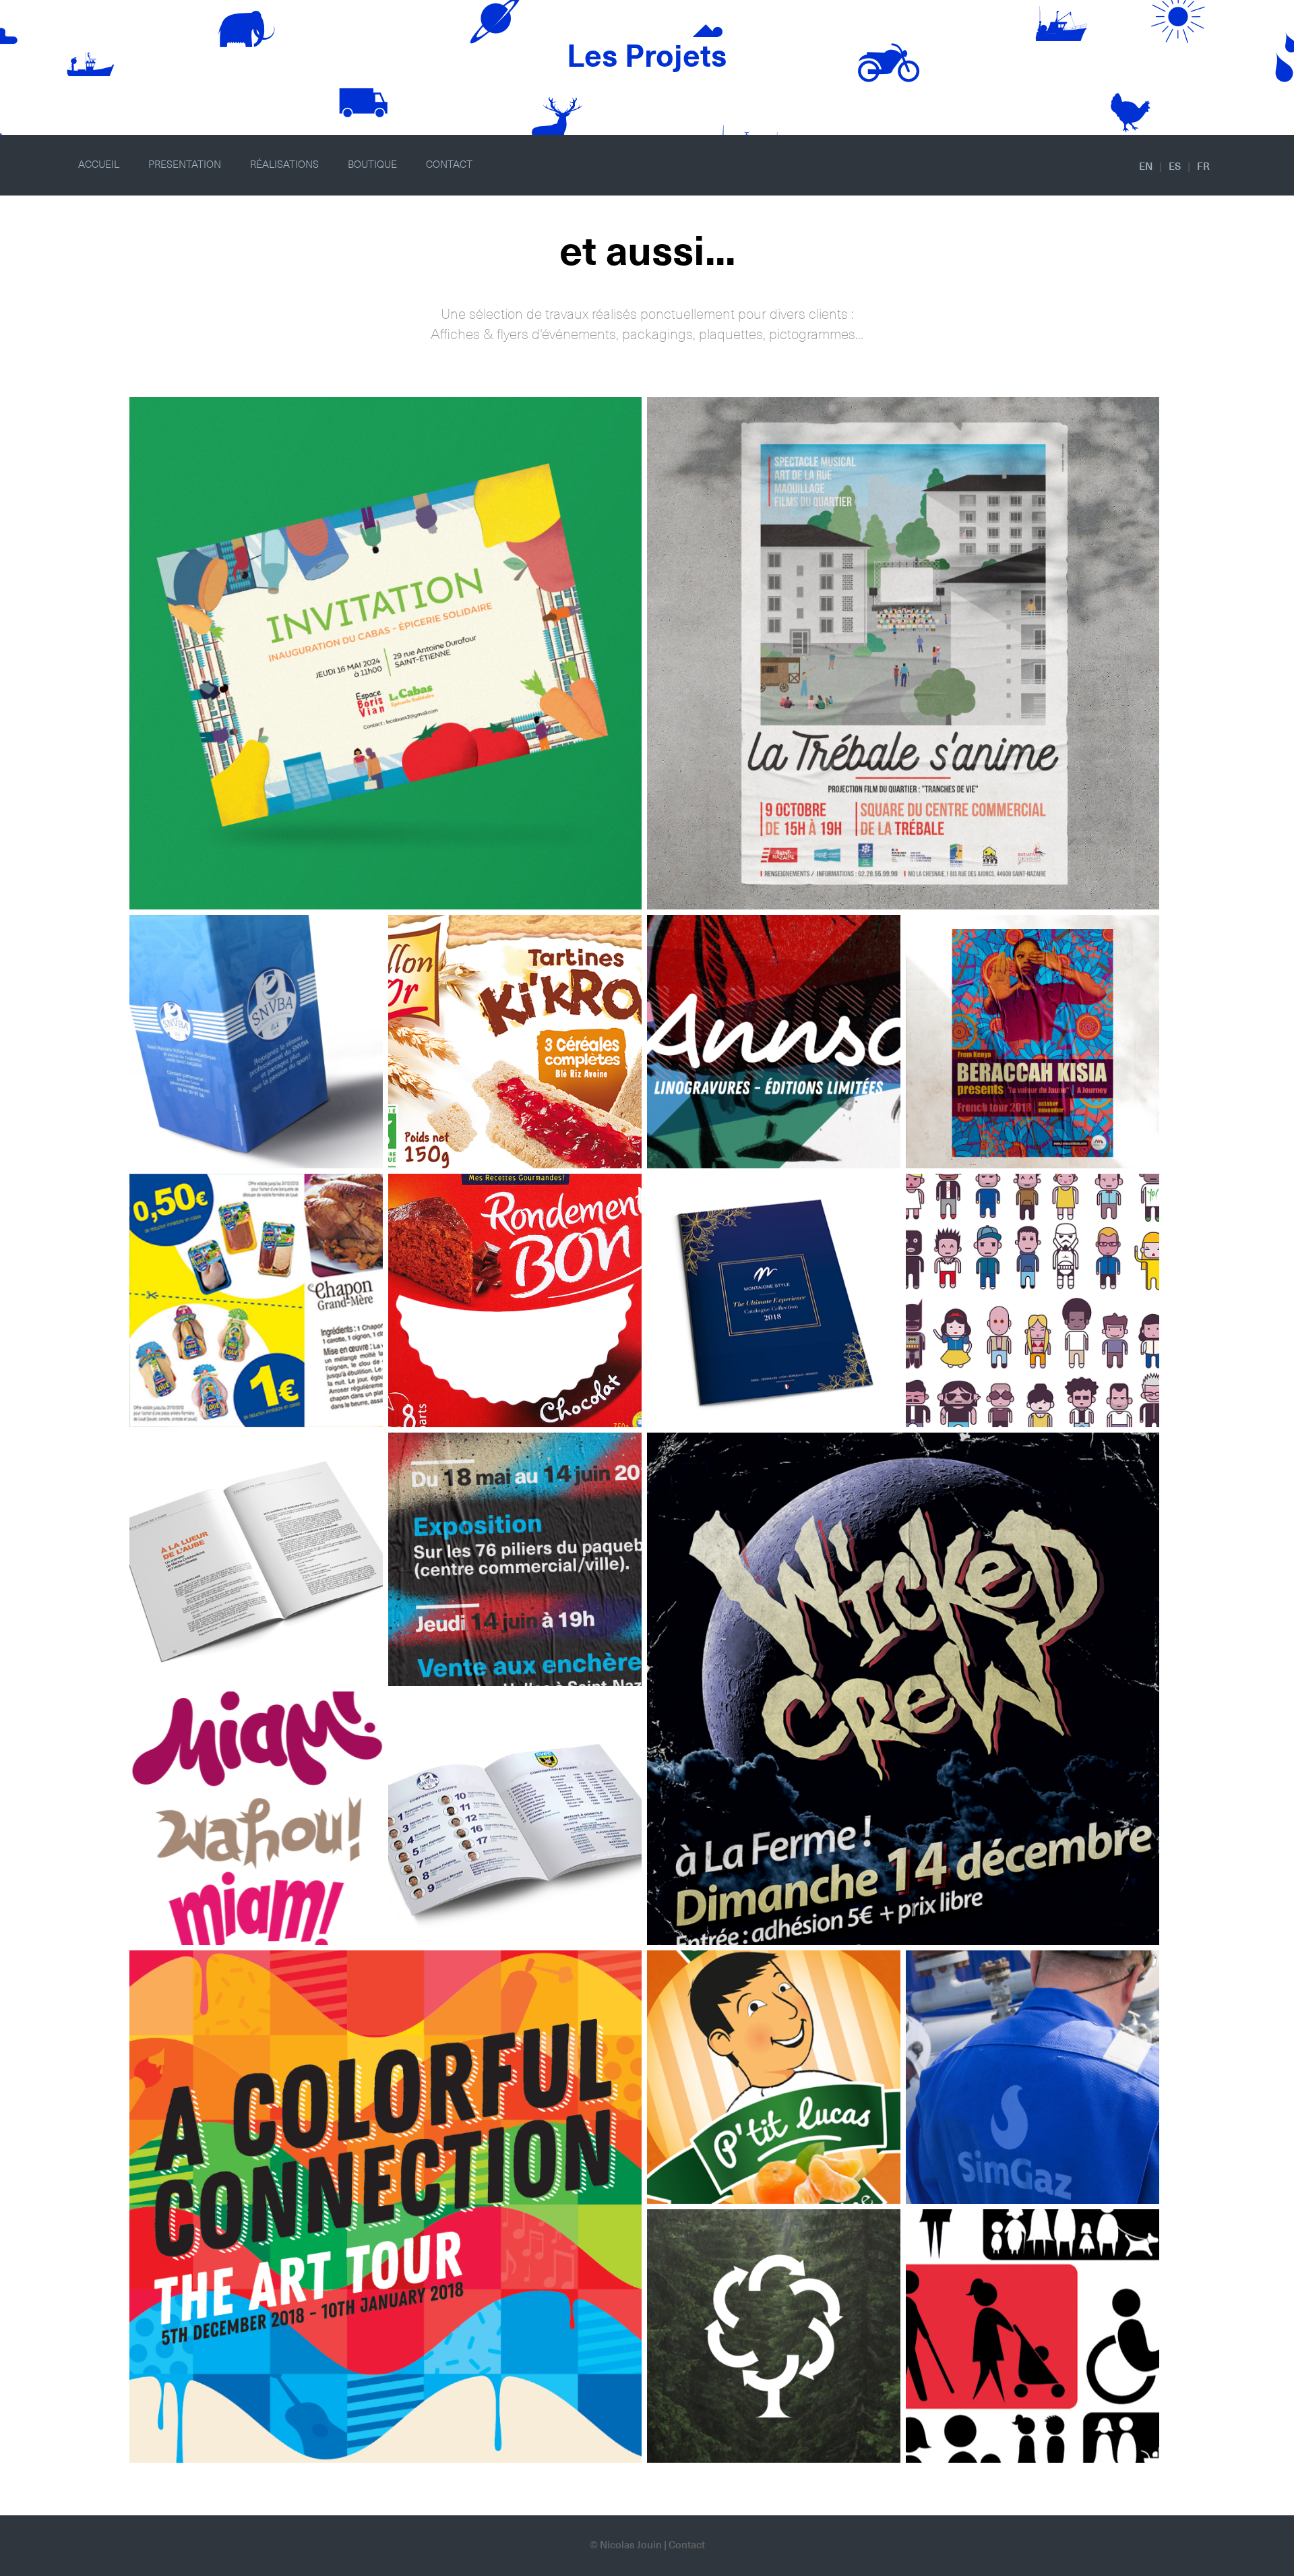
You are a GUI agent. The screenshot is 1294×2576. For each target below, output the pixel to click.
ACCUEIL (99, 165)
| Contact (684, 2545)
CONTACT (449, 165)
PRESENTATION (185, 165)
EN (1146, 167)
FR (1203, 167)
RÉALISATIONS (284, 165)
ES (1175, 167)
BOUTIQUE (372, 165)
